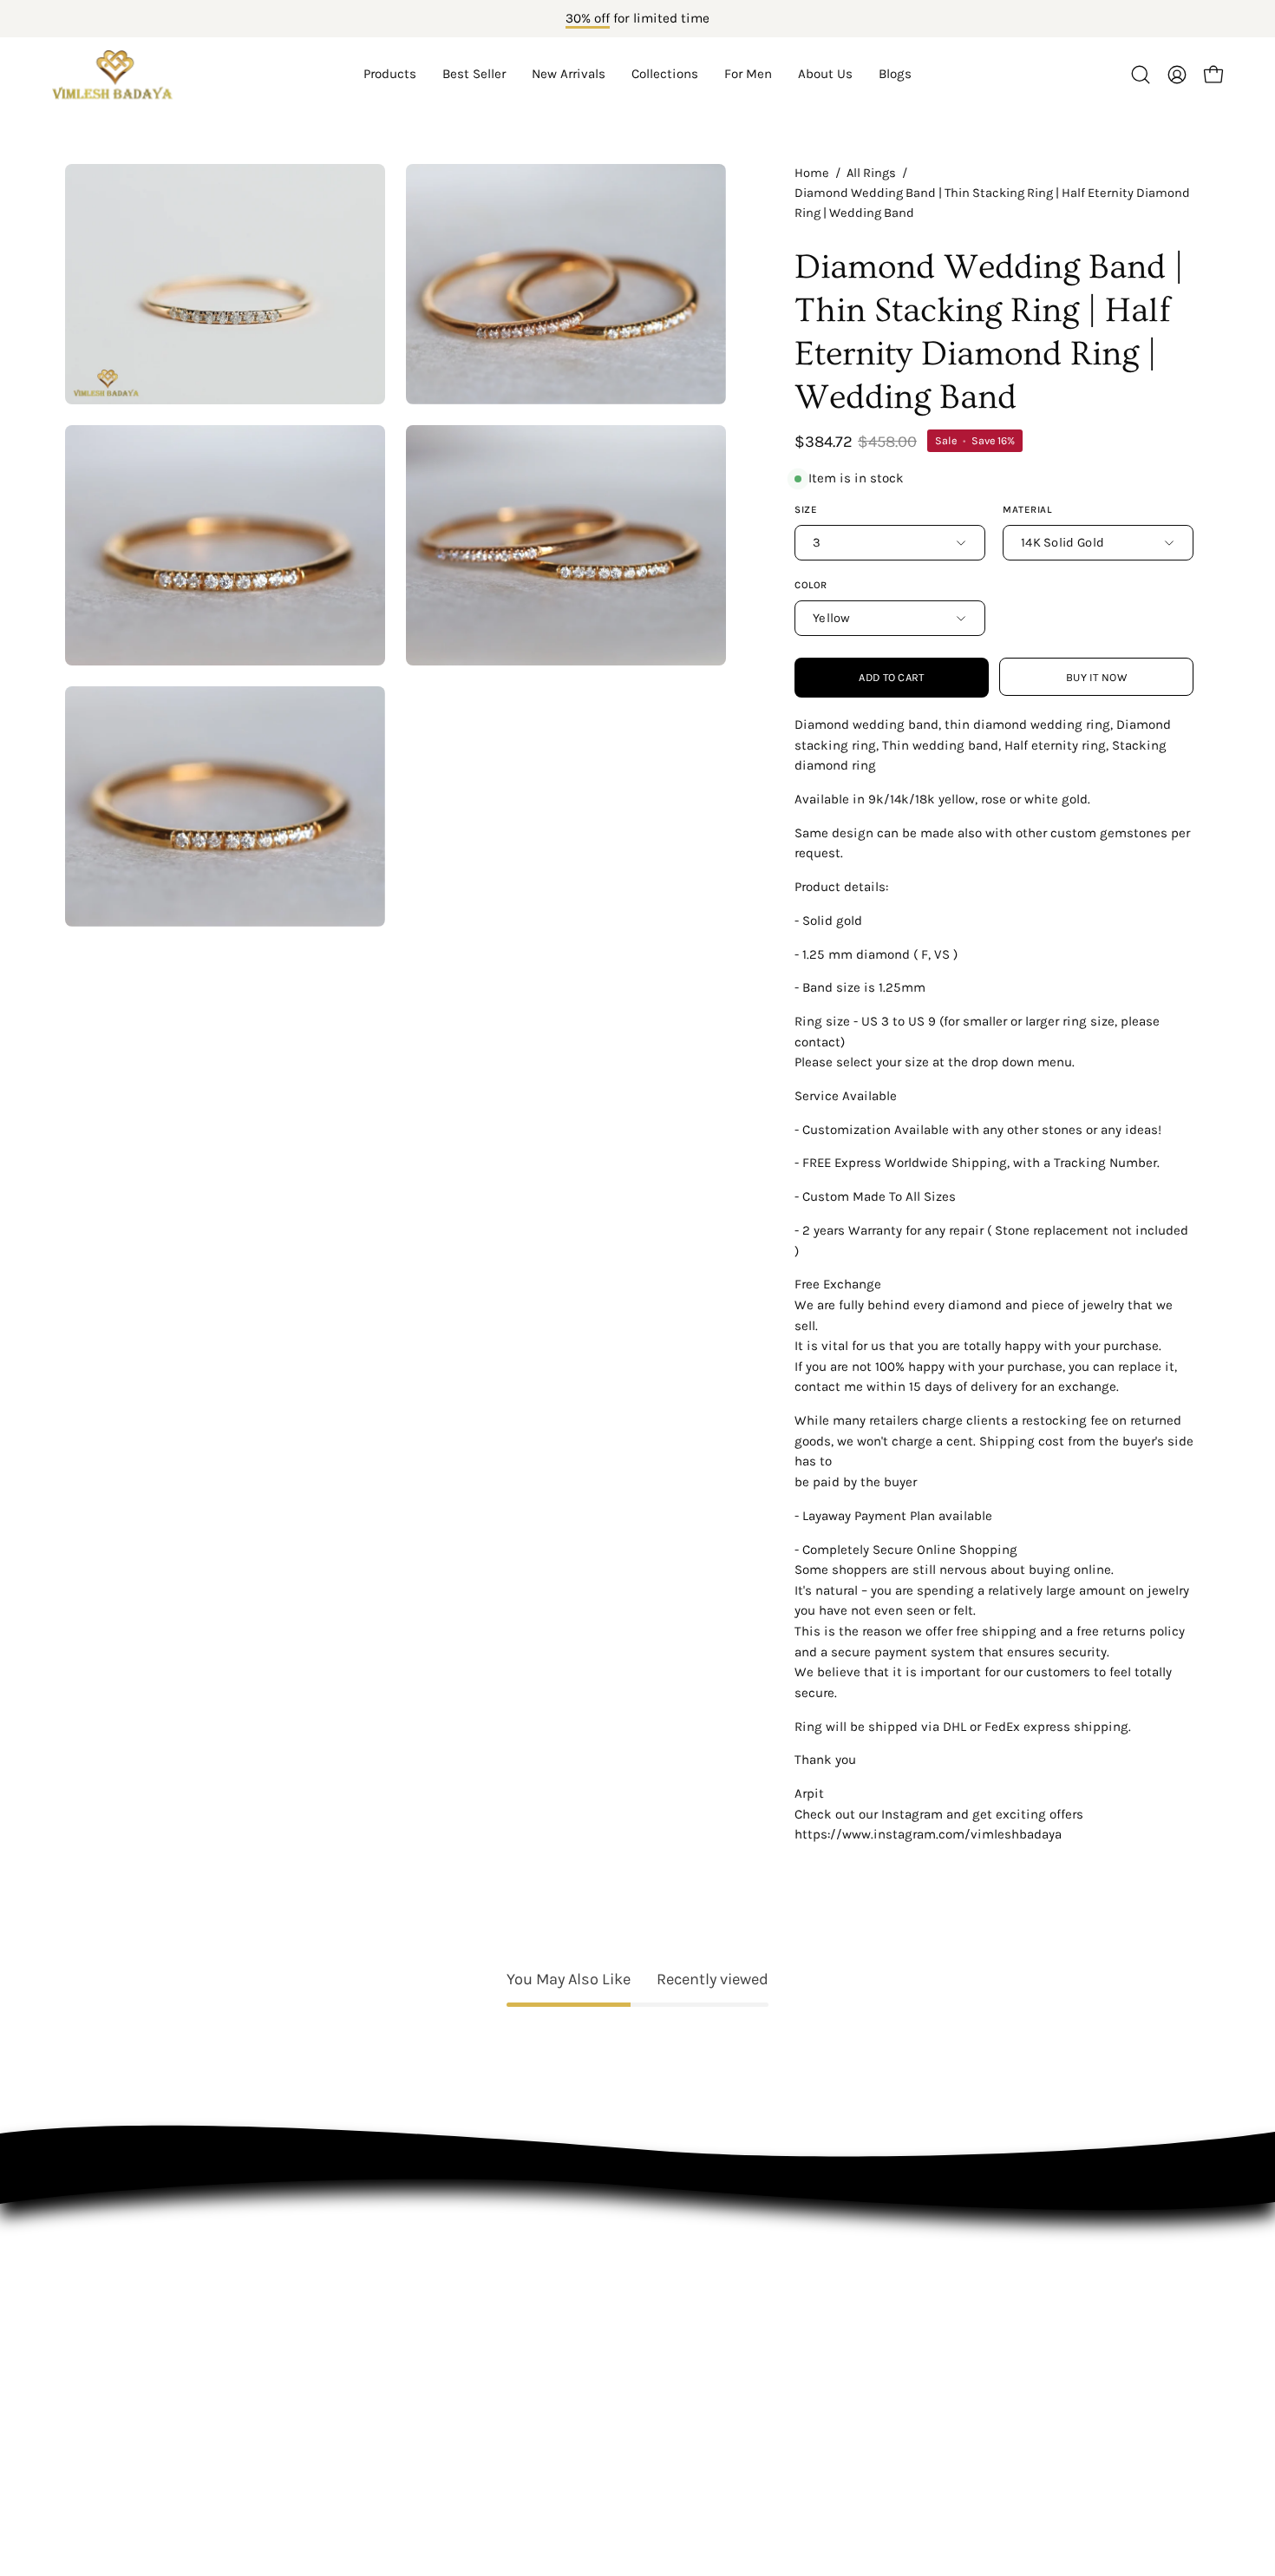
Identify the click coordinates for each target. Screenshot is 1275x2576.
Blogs (83, 2424)
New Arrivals (106, 2303)
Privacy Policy (346, 2303)
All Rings (871, 173)
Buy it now (1096, 677)
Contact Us (337, 2273)
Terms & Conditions (367, 2333)
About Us (95, 2393)
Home (812, 173)
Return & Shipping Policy (384, 2363)
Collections (102, 2333)
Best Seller (101, 2273)
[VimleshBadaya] (113, 75)
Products (95, 2243)
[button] (665, 75)
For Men (92, 2363)
